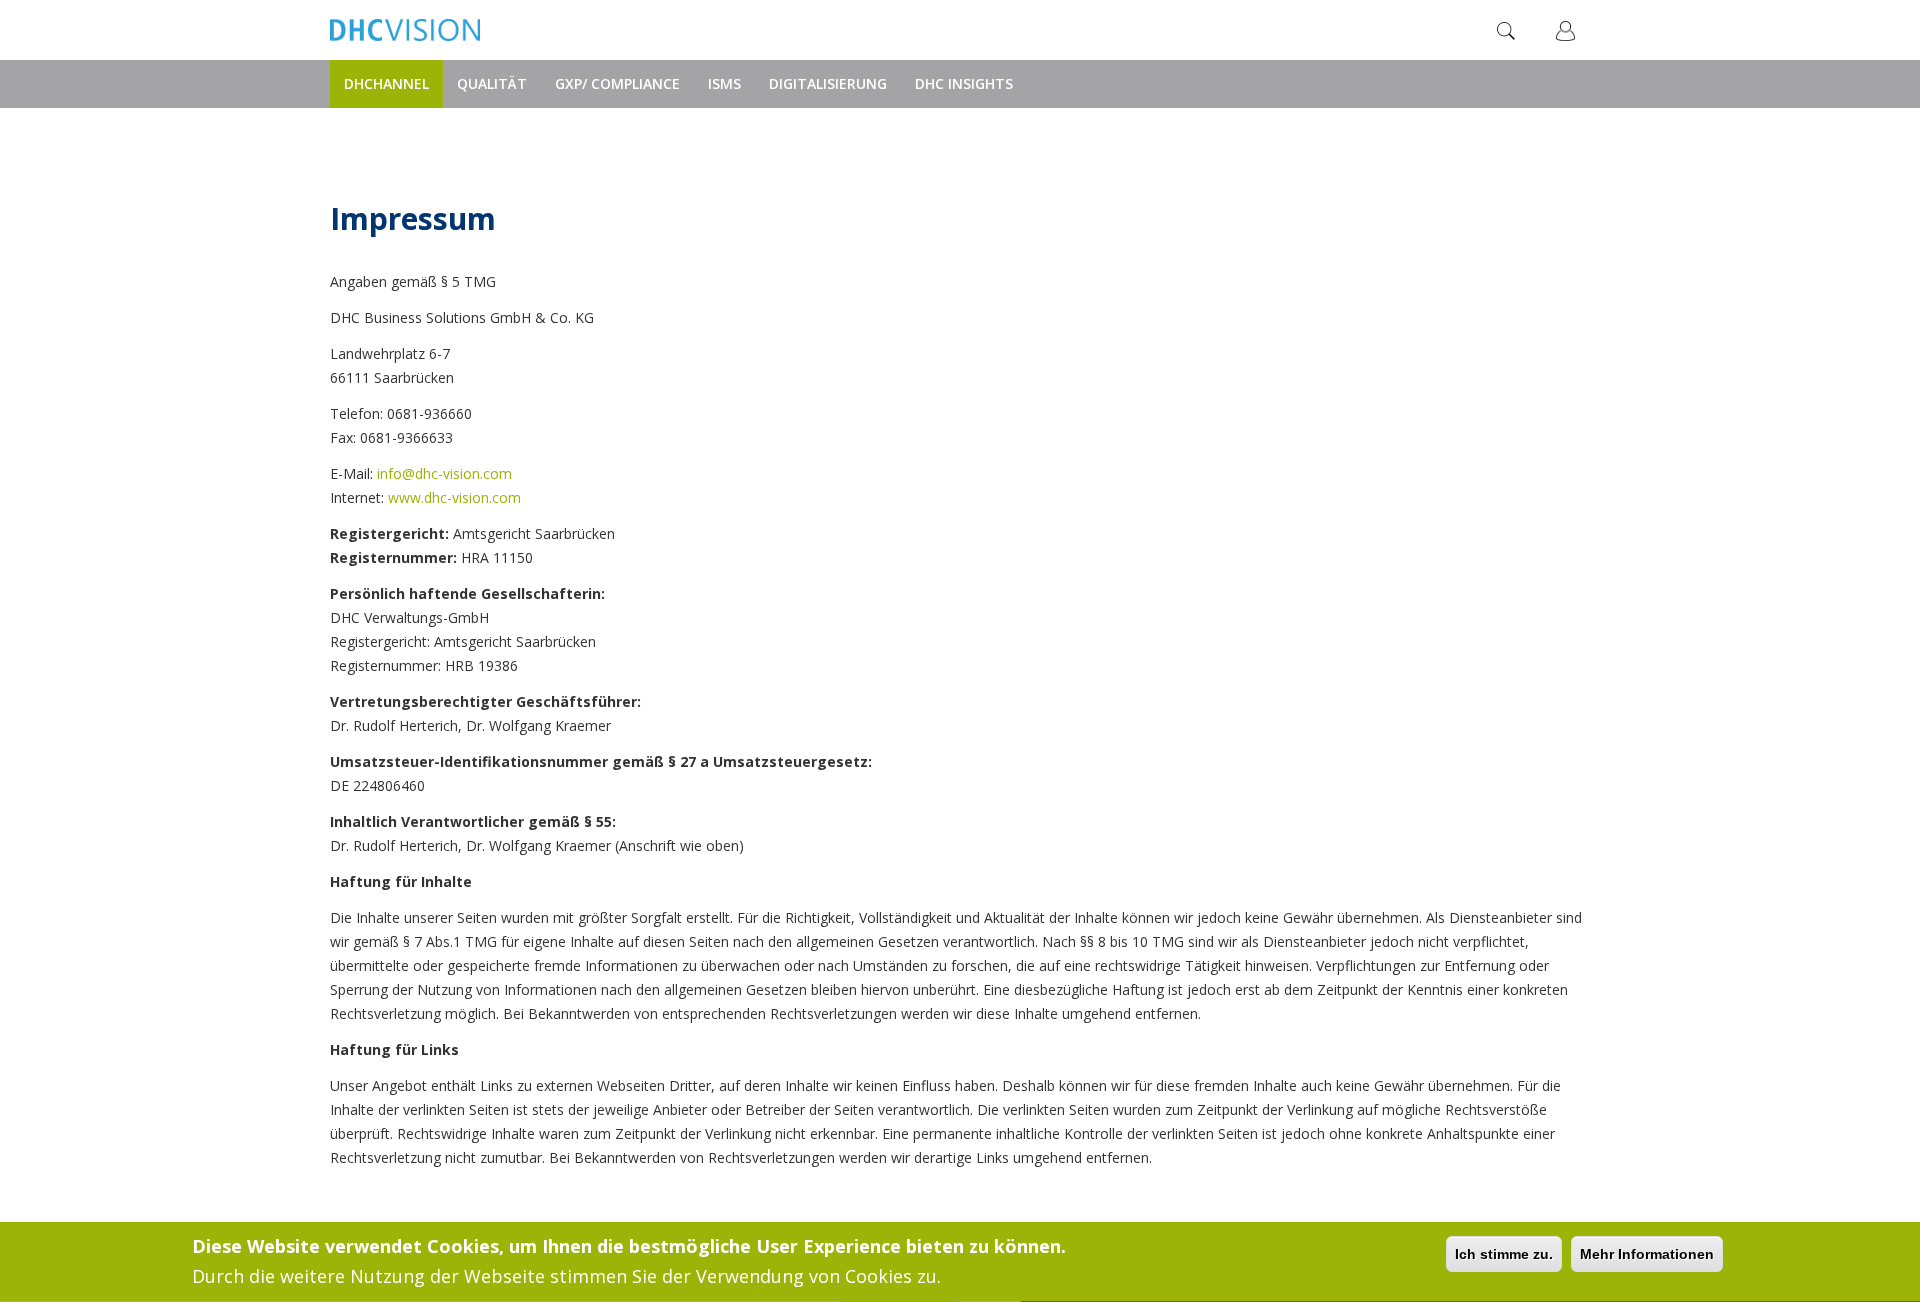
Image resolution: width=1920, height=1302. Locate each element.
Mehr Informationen (1647, 1254)
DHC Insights (964, 83)
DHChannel (386, 83)
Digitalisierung (828, 83)
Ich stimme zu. (1504, 1254)
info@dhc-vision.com (444, 473)
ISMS (724, 83)
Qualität (492, 83)
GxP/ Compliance (617, 83)
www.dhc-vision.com (454, 497)
